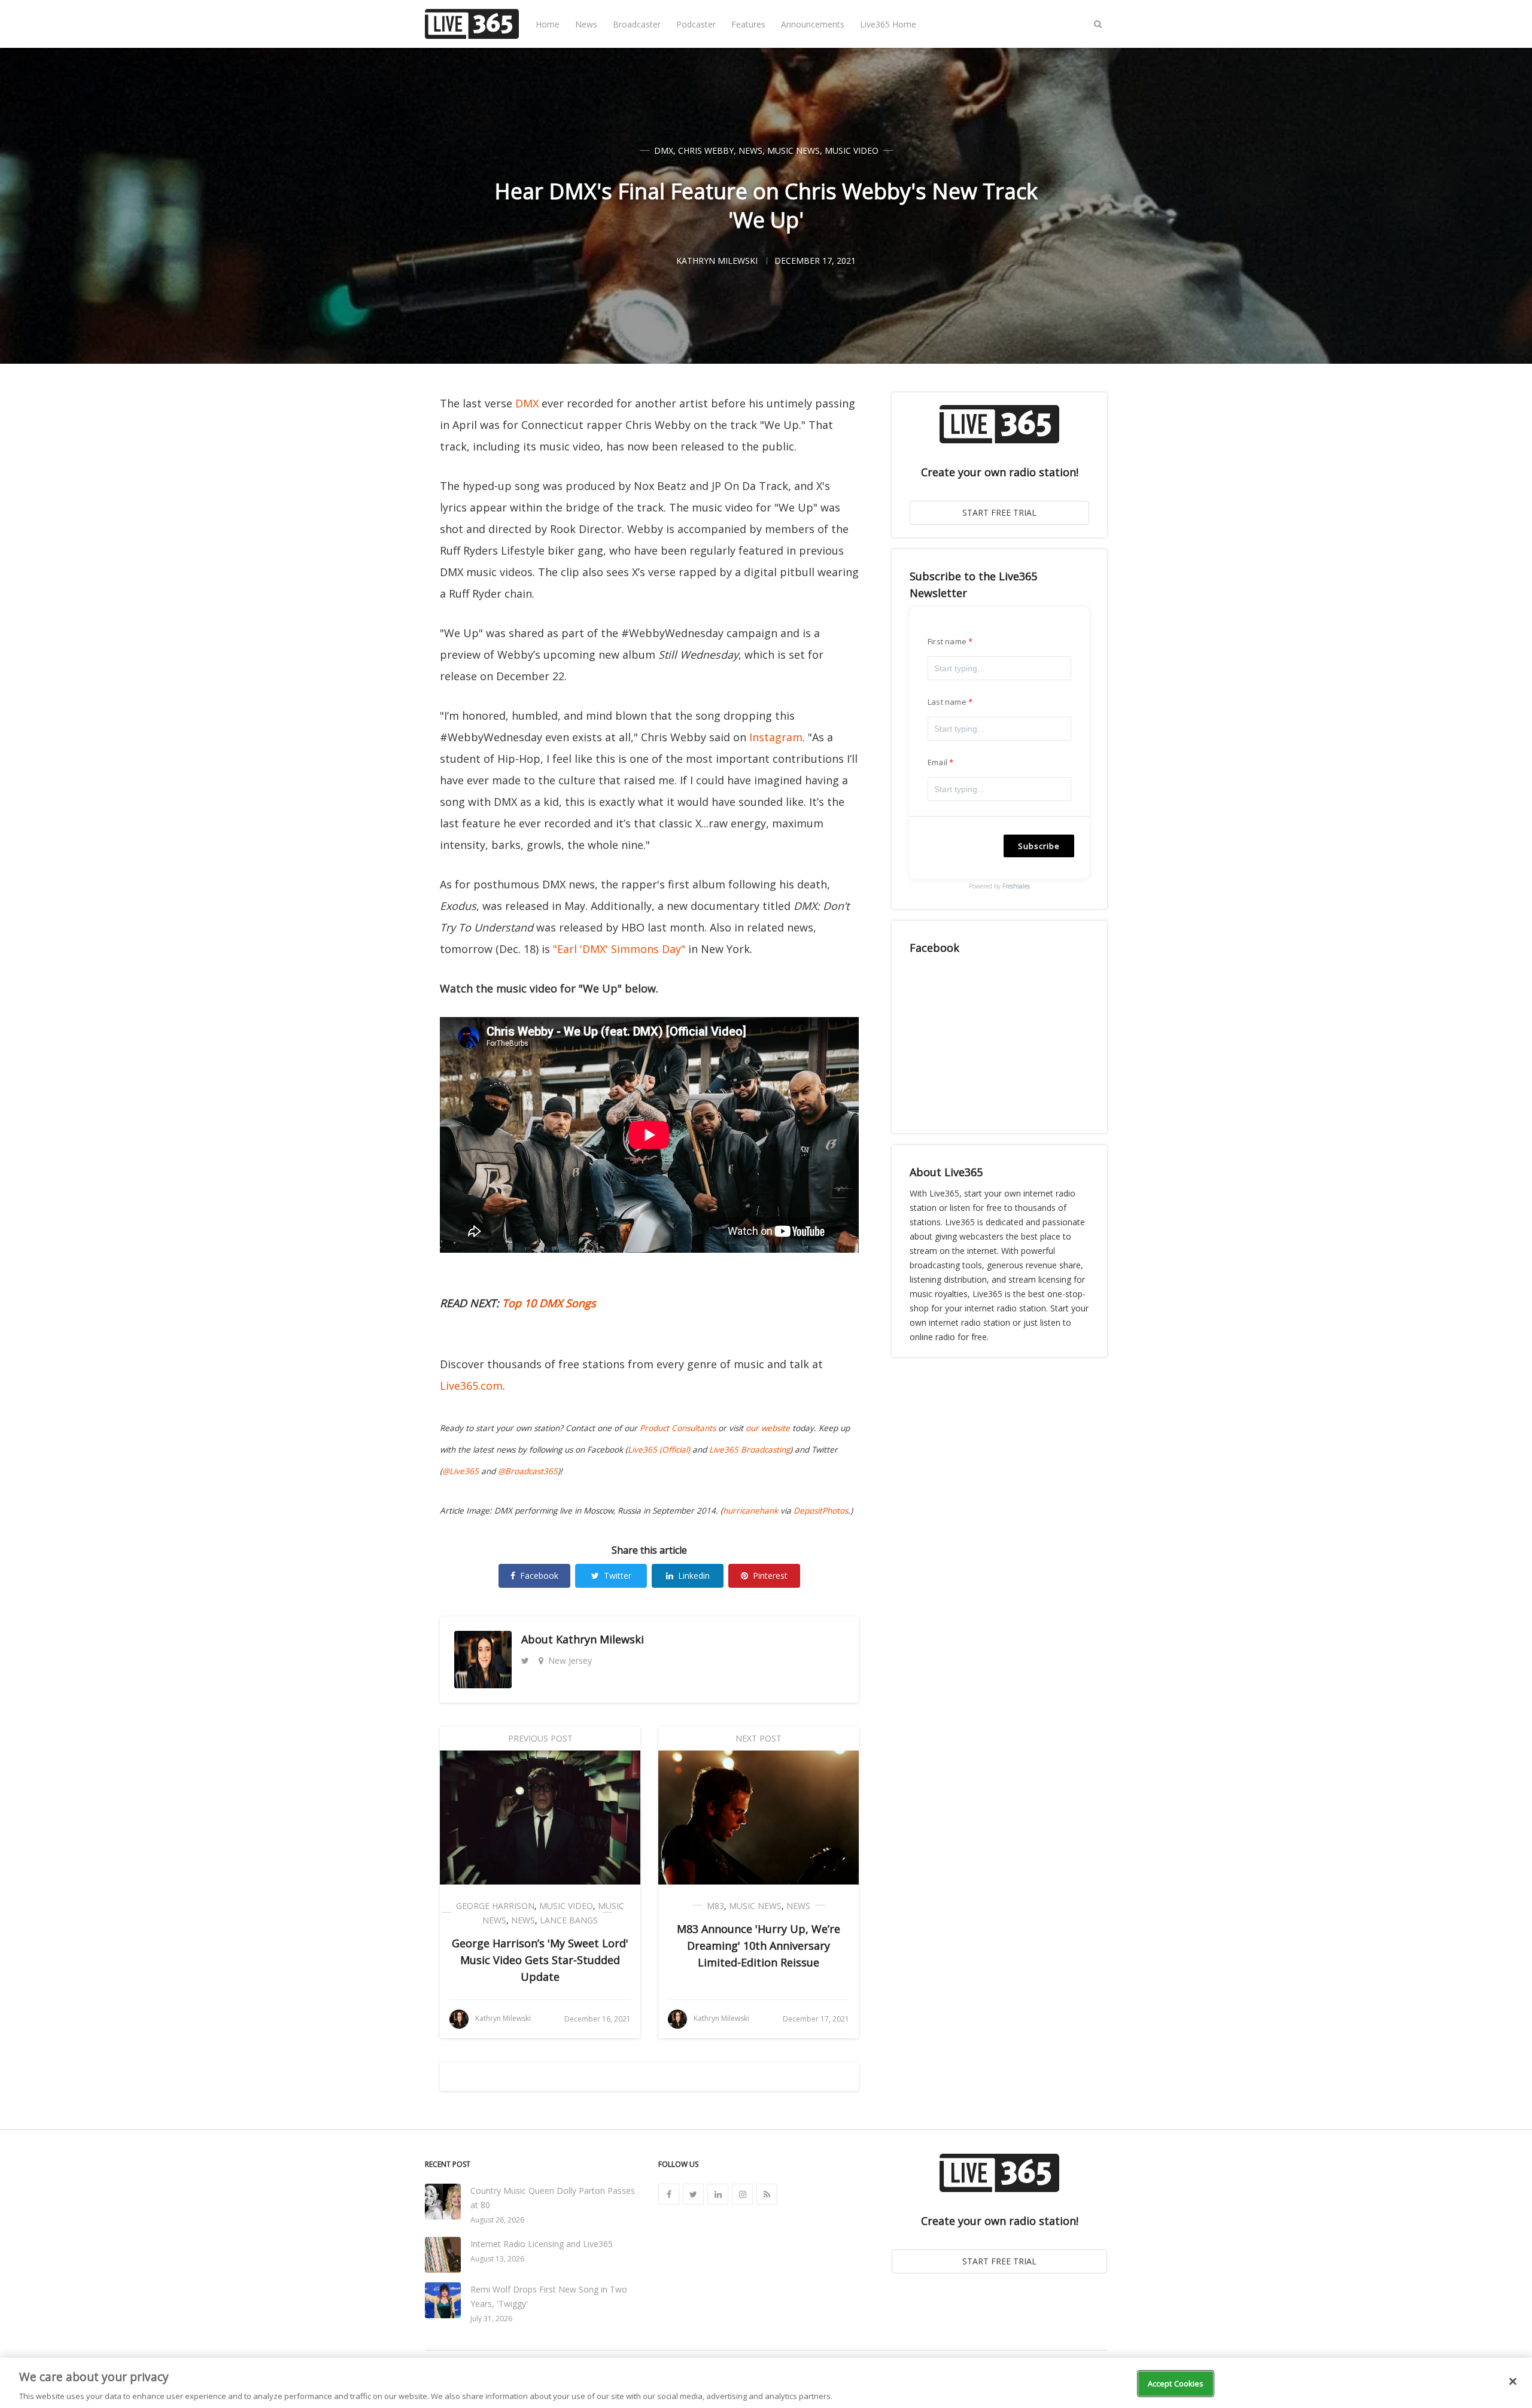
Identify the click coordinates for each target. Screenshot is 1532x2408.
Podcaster (696, 24)
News (586, 24)
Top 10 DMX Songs (549, 1303)
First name (947, 641)
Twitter (618, 1576)
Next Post (759, 1738)
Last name (947, 702)
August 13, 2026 (497, 2259)
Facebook (539, 1576)
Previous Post (540, 1738)
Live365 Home (888, 24)
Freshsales (1016, 886)
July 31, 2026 (491, 2319)
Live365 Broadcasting (750, 1450)
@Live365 (460, 1471)
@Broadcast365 (528, 1471)
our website (768, 1428)
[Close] (1513, 2381)
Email (937, 762)
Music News (794, 150)
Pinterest (770, 1576)
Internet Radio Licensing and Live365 (542, 2244)
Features (748, 24)
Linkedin (694, 1576)
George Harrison (495, 1906)
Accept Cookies (1176, 2383)
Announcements (813, 24)
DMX (664, 150)
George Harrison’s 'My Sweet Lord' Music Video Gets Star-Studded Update (540, 1960)
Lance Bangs (569, 1920)
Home (548, 24)
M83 (715, 1906)
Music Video (852, 150)
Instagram (776, 737)
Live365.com (471, 1386)
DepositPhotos (821, 1511)
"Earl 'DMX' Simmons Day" (619, 949)
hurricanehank (750, 1511)
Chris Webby (706, 150)
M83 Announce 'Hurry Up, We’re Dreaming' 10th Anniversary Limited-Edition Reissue (759, 1946)
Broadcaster (637, 24)
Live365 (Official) (659, 1450)
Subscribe (1039, 846)
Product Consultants (678, 1428)
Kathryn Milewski (600, 1639)
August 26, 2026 (497, 2220)
